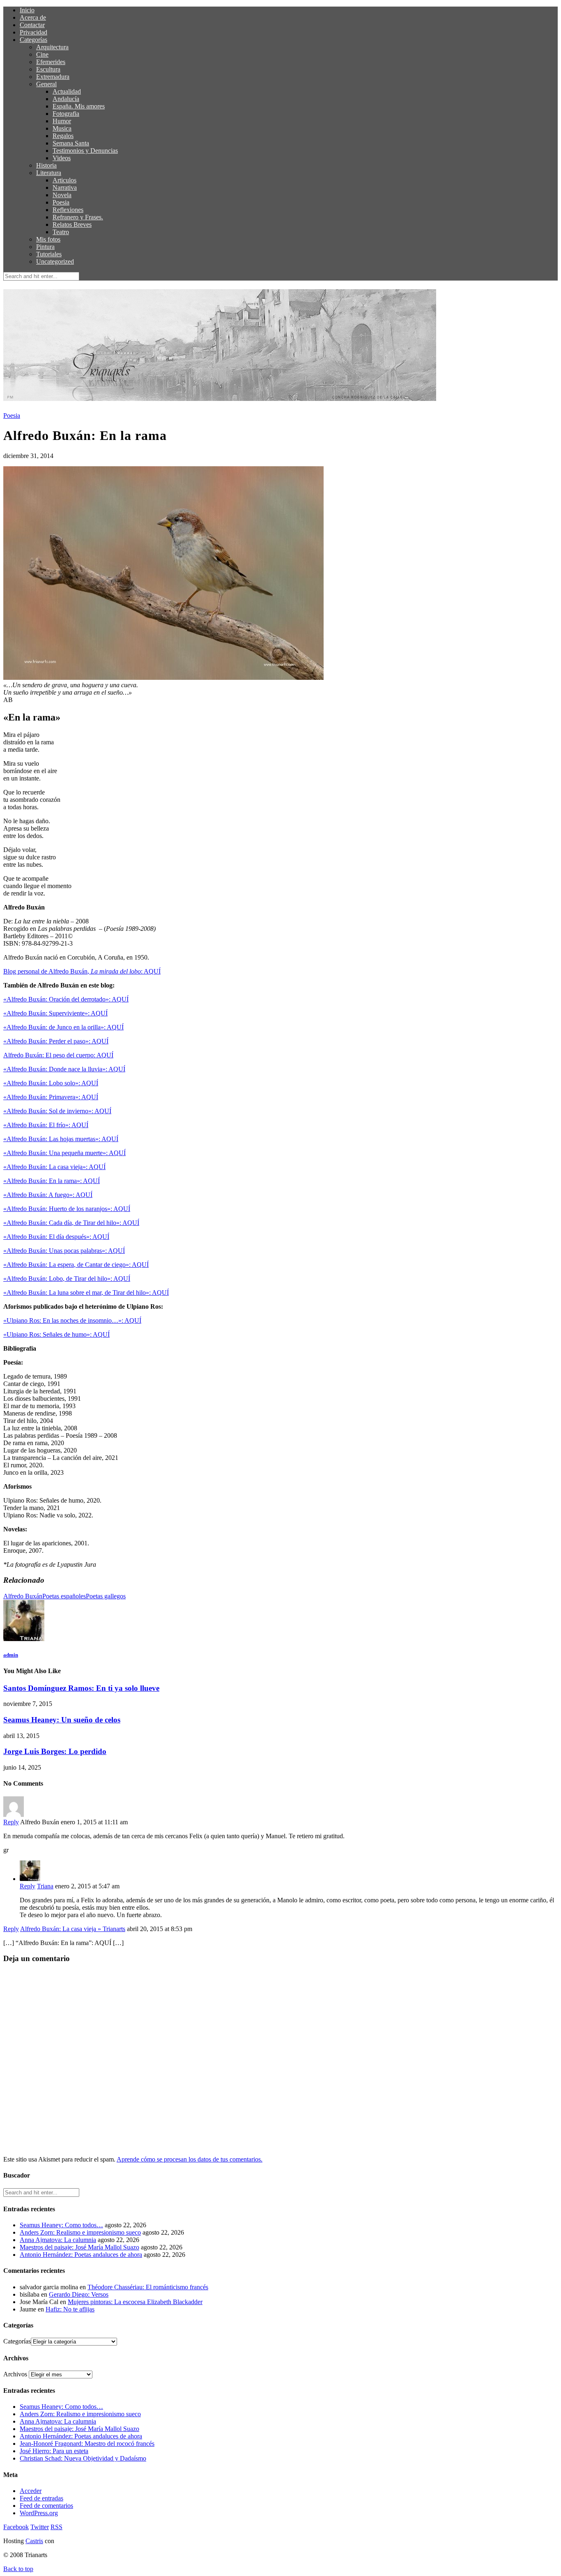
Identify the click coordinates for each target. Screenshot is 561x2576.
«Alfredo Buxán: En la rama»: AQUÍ (52, 1181)
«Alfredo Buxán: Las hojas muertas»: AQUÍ (61, 1139)
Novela (62, 195)
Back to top (18, 2569)
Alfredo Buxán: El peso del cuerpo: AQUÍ (58, 1055)
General (46, 84)
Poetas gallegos (106, 1596)
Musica (62, 128)
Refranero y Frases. (78, 217)
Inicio (27, 10)
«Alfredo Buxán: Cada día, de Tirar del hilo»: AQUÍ (71, 1223)
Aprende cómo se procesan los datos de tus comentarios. (190, 2159)
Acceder (31, 2491)
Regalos (63, 136)
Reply (11, 1822)
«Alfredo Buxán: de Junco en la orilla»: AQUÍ (63, 1027)
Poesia (61, 202)
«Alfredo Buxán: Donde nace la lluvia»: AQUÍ (64, 1069)
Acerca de (33, 17)
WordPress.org (39, 2513)
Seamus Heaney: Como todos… (61, 2225)
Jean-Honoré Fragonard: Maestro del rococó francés (87, 2444)
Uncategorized (55, 261)
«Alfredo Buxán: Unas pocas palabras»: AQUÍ (64, 1251)
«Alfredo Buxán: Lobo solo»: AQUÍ (51, 1083)
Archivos (15, 2374)
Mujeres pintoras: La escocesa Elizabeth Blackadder (135, 2302)
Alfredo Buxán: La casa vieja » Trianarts (73, 1929)
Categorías (33, 40)
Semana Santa (71, 143)
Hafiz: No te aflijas (70, 2309)
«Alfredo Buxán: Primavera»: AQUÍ (51, 1097)
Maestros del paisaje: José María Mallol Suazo (79, 2247)
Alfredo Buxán (23, 1596)
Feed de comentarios (46, 2506)
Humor (62, 121)
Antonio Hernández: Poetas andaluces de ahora (81, 2255)
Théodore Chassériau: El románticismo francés (148, 2287)
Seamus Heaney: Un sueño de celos (62, 1720)
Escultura (48, 69)
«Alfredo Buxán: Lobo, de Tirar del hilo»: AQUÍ (67, 1279)
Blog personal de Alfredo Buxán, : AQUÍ (82, 971)
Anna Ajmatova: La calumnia (58, 2240)
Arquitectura (52, 47)
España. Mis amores (79, 106)
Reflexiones (68, 210)
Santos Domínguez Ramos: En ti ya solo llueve (81, 1688)
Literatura (49, 173)
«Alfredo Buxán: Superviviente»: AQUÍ (55, 1013)
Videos (62, 158)
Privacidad (33, 32)
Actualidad (67, 91)
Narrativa (65, 188)
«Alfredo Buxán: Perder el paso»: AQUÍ (56, 1041)
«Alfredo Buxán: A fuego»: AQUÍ (48, 1195)
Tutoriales (49, 254)
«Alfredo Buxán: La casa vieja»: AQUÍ (54, 1167)
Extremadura (53, 77)
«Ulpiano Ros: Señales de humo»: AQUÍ (56, 1334)
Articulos (64, 180)
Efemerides (51, 62)
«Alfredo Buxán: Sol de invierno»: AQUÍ (57, 1111)
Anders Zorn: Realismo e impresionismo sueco (80, 2232)
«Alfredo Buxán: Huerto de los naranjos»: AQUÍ (67, 1209)
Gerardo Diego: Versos (79, 2294)
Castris (34, 2541)
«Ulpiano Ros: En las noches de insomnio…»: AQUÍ (72, 1320)
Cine (42, 54)
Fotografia (66, 114)
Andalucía (66, 99)
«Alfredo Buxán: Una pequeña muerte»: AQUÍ (64, 1153)
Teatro (61, 232)
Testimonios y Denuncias (85, 151)
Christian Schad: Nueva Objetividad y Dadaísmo (83, 2458)
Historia (46, 165)
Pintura (45, 247)
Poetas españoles (64, 1596)
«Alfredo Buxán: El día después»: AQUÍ (56, 1237)
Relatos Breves (72, 224)
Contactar (32, 25)
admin (11, 1655)
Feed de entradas (41, 2498)
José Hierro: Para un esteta (54, 2451)
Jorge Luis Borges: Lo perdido (55, 1751)
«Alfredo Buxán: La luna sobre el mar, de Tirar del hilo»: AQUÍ (86, 1293)
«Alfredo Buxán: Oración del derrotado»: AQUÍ (66, 999)
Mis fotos (48, 239)
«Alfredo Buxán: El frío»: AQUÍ (46, 1125)
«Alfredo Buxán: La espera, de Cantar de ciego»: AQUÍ (76, 1265)
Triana (45, 1886)
